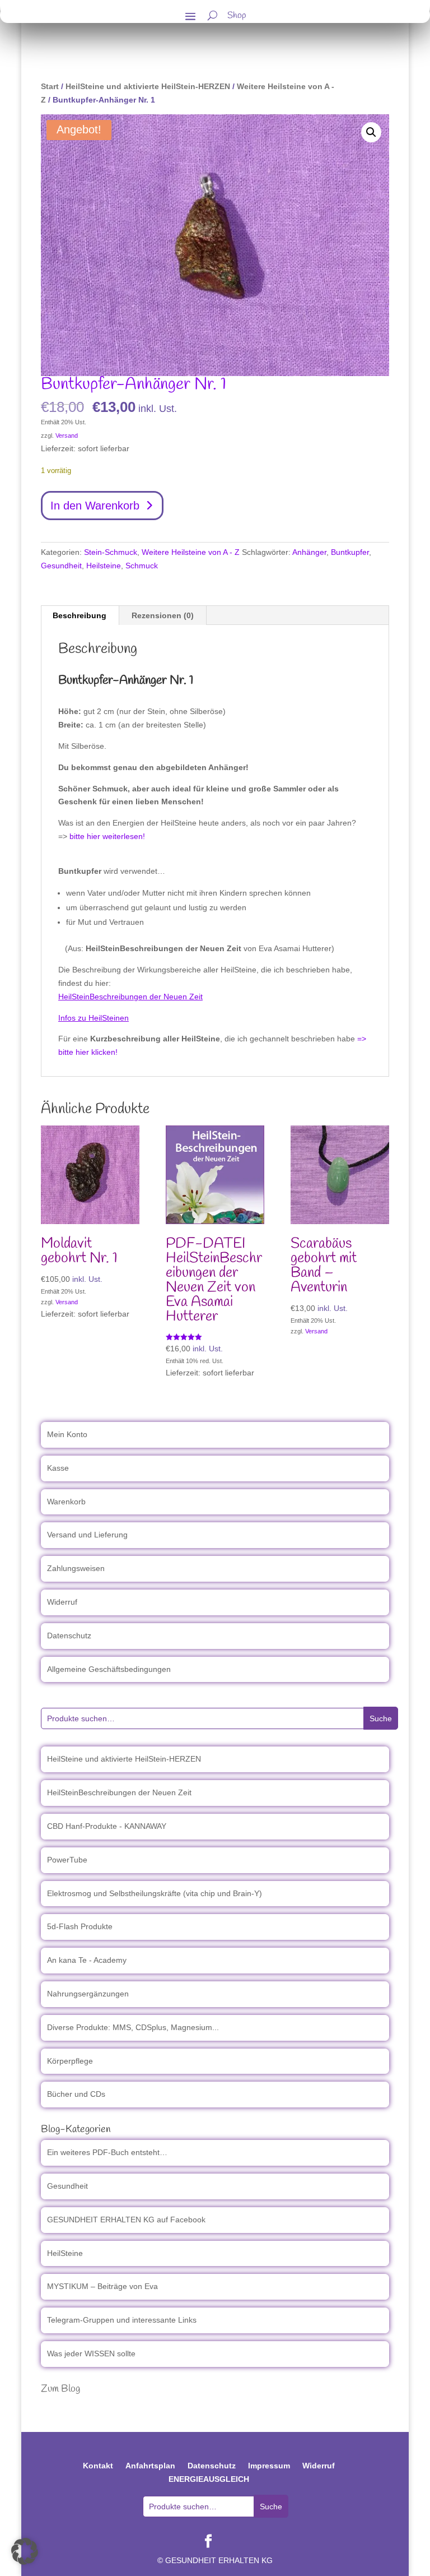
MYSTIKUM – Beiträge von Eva (102, 2286)
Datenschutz (69, 1636)
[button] (371, 132)
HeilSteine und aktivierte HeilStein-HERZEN (148, 86)
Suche (381, 1718)
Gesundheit (61, 566)
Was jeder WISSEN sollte (91, 2353)
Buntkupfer (350, 552)
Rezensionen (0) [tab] (163, 615)
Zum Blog (60, 2389)
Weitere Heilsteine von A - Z (191, 552)
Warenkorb (66, 1502)
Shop (237, 17)
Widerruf (62, 1602)
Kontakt (98, 2466)
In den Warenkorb (95, 506)
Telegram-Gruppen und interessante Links (122, 2320)
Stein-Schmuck (111, 552)
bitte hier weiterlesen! (107, 836)
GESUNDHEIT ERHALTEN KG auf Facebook (126, 2220)
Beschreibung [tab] (80, 615)
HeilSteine (65, 2253)
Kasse (58, 1468)
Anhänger (309, 552)
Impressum (269, 2466)
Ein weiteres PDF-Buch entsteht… (107, 2152)
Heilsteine (104, 566)
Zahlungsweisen (76, 1568)
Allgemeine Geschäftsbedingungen (109, 1669)
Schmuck (142, 566)
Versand (67, 435)
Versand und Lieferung (87, 1535)
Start (50, 86)
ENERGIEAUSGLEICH (209, 2479)
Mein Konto (67, 1434)
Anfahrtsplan (150, 2466)
